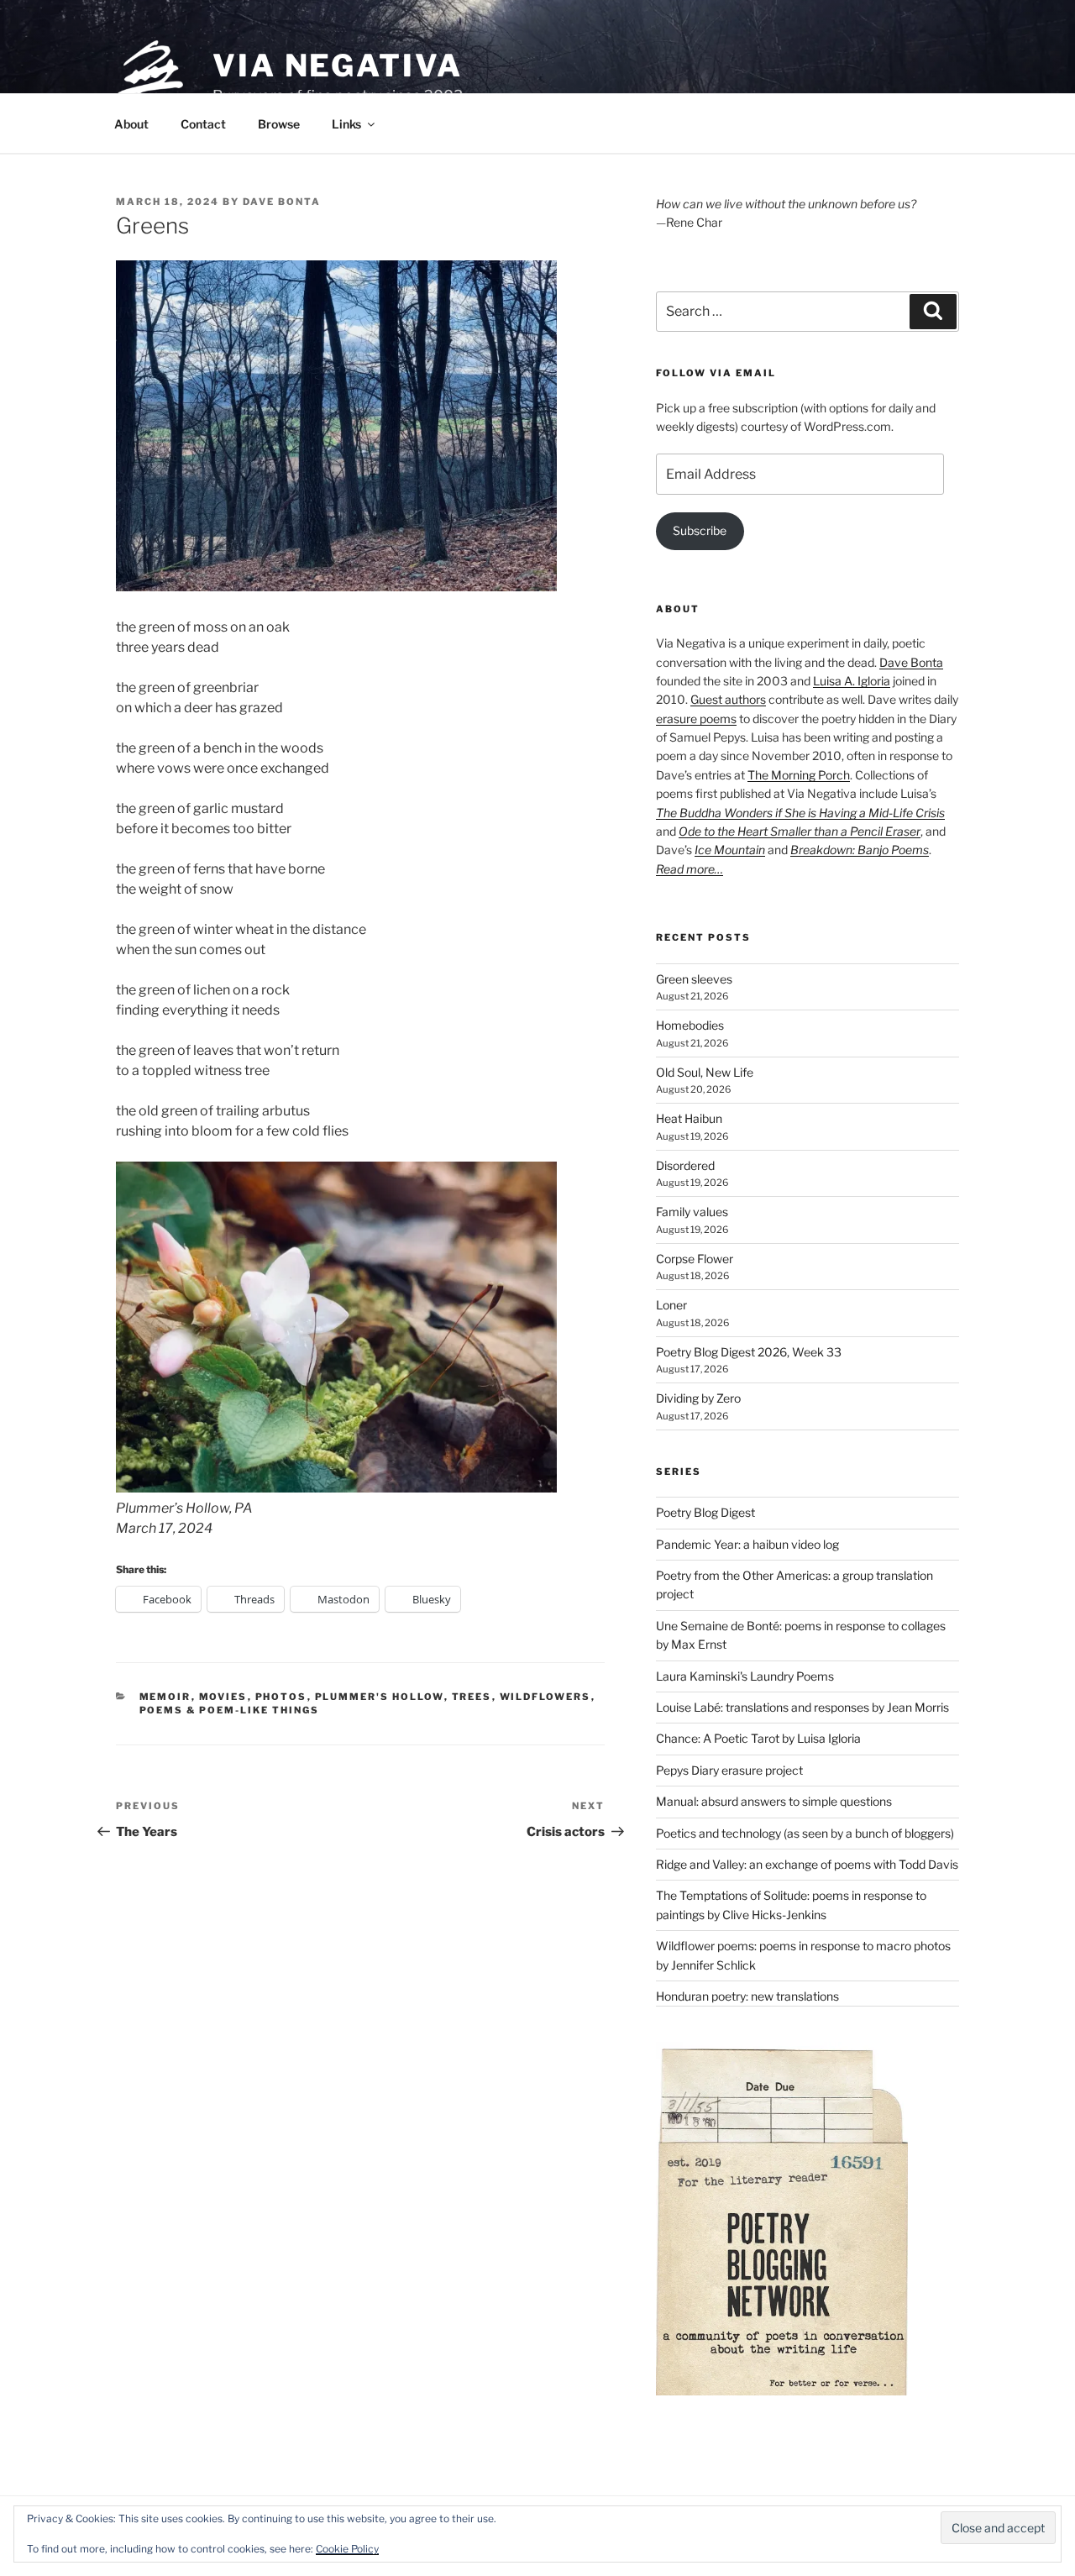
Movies (223, 1697)
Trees (472, 1697)
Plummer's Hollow (380, 1697)
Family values (692, 1212)
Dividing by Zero (698, 1398)
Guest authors (728, 699)
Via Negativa (338, 66)
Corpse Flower (695, 1259)
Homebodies (690, 1025)
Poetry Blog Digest (705, 1512)
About (131, 124)
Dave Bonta (282, 202)
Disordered (685, 1165)
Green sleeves (694, 979)
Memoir (165, 1697)
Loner (671, 1305)
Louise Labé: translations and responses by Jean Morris (802, 1707)
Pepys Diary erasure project (729, 1770)
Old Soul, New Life (705, 1072)
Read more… (690, 869)
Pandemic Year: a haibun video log (747, 1544)
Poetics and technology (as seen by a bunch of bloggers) (805, 1833)
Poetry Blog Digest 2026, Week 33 (749, 1352)
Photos (281, 1697)
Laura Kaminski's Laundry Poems (745, 1676)
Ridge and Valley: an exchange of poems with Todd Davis (807, 1864)
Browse (279, 124)
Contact (203, 124)
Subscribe (700, 530)
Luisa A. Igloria (852, 681)
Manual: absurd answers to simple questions (774, 1801)
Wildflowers (545, 1697)
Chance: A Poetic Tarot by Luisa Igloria (758, 1738)
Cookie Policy (347, 2549)
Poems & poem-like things (230, 1710)
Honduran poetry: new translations (747, 1996)
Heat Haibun (689, 1118)
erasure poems (696, 719)
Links (346, 124)
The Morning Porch (799, 775)
